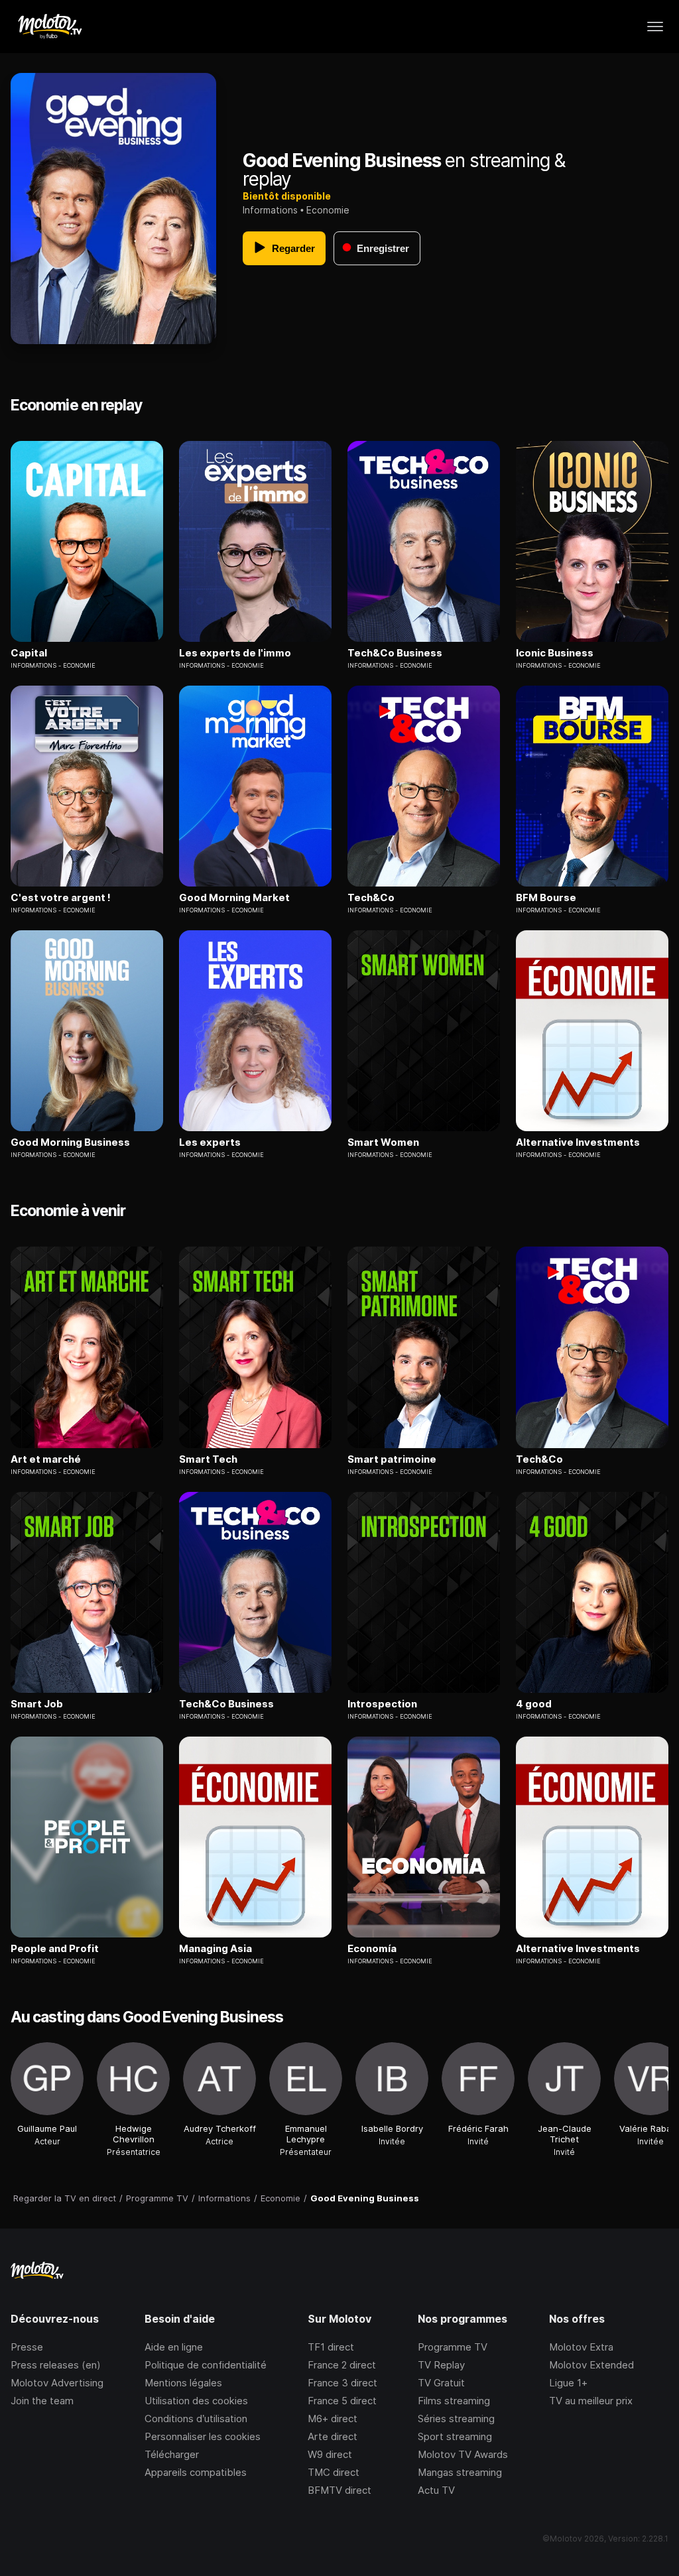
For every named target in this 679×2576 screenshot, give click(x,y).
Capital (29, 653)
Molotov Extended (591, 2365)
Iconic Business (555, 653)
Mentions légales (183, 2383)
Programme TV (453, 2347)
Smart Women (383, 1142)
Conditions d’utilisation (196, 2419)
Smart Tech (208, 1459)
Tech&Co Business (395, 653)
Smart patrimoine (392, 1459)
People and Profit (55, 1949)
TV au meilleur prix (591, 2401)
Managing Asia (216, 1949)
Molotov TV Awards (463, 2454)
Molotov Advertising (57, 2383)
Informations (270, 210)
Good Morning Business (70, 1142)
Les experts (210, 1142)
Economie (328, 210)
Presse (27, 2347)
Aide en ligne (174, 2347)
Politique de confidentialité (206, 2365)
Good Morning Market (234, 898)
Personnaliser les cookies (203, 2436)
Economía (372, 1949)
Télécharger (172, 2454)
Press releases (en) (56, 2365)
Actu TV (436, 2490)
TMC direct (334, 2472)
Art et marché (46, 1459)
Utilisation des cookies (196, 2401)
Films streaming (454, 2401)
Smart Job (37, 1704)
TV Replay (441, 2365)
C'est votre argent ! (61, 898)
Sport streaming (455, 2436)
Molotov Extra (581, 2347)
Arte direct (333, 2436)
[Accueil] (49, 27)
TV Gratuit (441, 2383)
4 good (534, 1704)
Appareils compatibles (196, 2472)
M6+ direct (333, 2419)
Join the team (42, 2401)
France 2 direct (342, 2365)
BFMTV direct (339, 2490)
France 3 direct (342, 2383)
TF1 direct (331, 2347)
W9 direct (330, 2454)
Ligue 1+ (568, 2383)
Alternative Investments (578, 1142)
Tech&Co (371, 898)
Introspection (382, 1704)
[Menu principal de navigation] (655, 27)
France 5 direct (342, 2401)
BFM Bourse (546, 898)
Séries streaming (456, 2419)
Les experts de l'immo (235, 653)
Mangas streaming (460, 2472)
